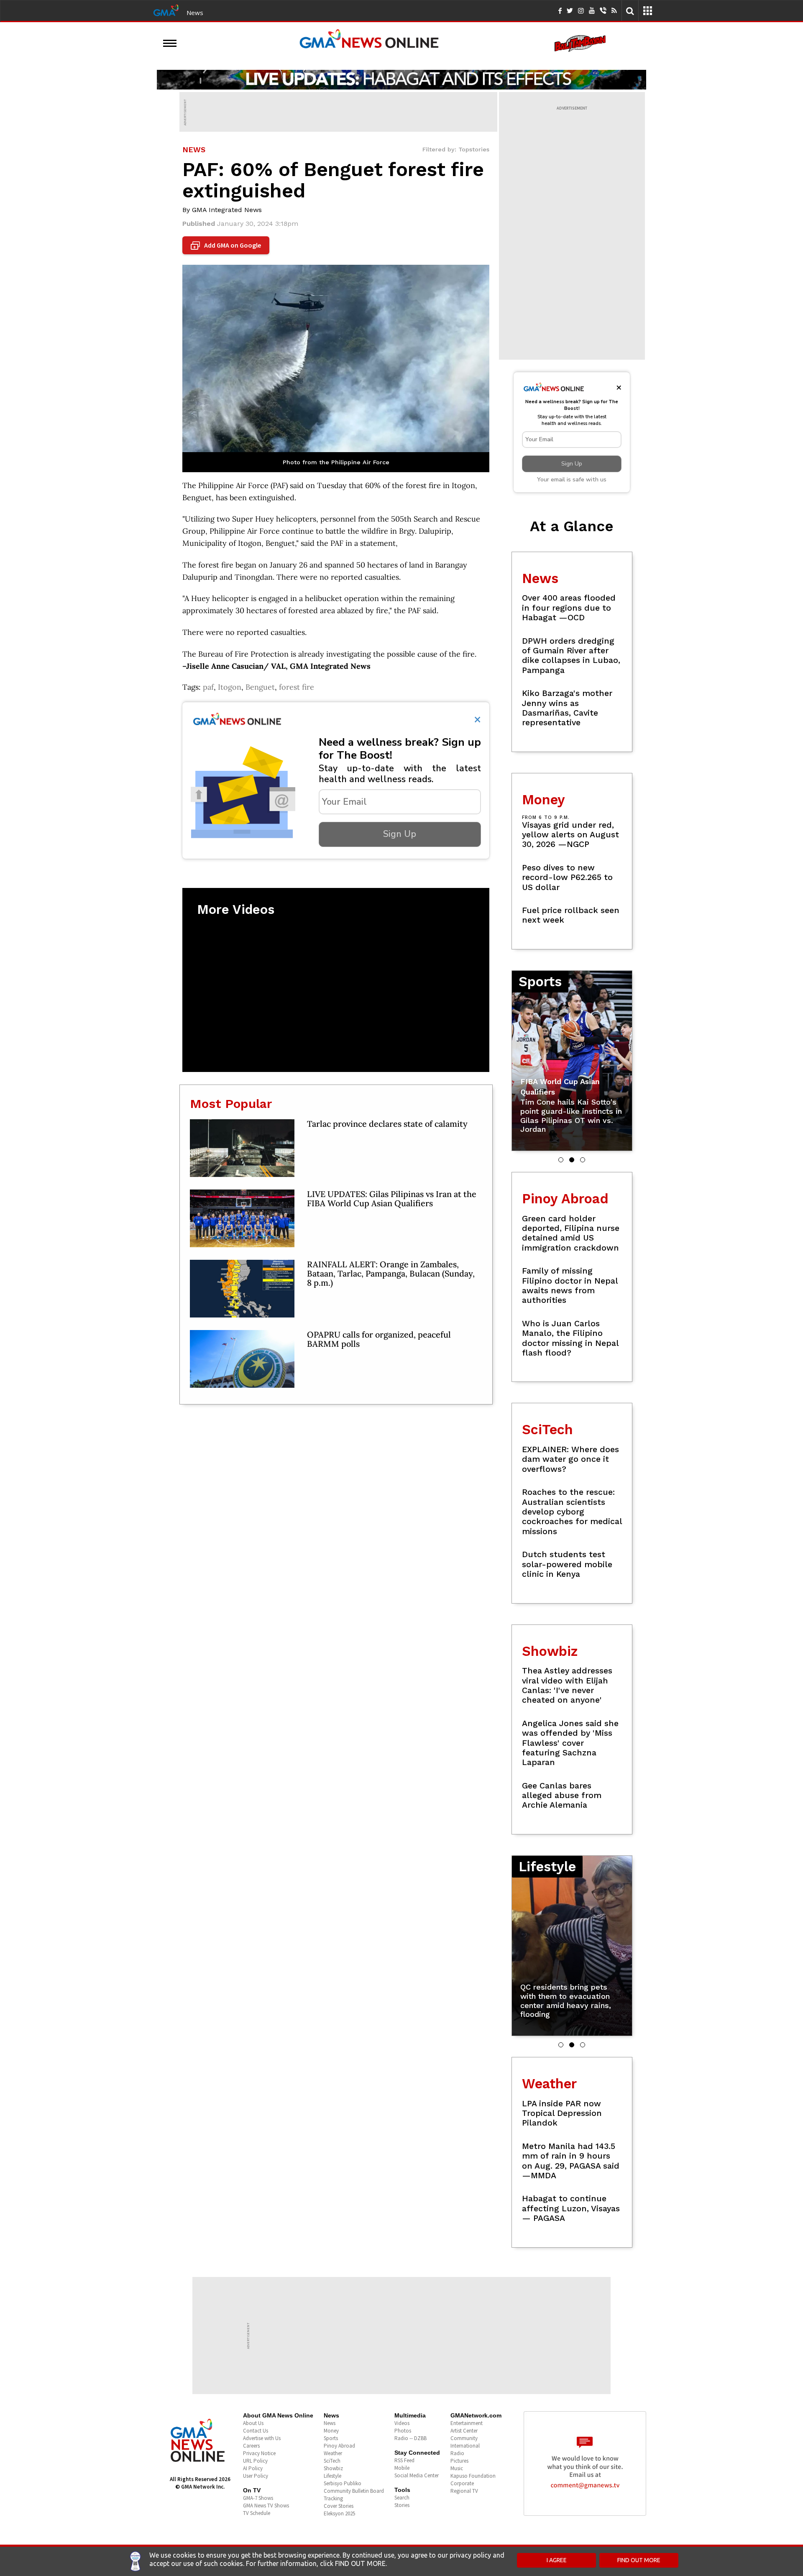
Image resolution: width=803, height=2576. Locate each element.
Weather (333, 2453)
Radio (457, 2453)
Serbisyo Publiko (343, 2483)
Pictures (459, 2461)
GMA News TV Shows (266, 2506)
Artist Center (464, 2431)
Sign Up (400, 834)
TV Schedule (257, 2513)
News (195, 13)
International (465, 2446)
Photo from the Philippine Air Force (336, 462)
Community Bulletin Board (354, 2491)
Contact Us (256, 2431)
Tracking (333, 2498)
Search (402, 2498)
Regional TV (464, 2491)
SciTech (332, 2461)
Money (331, 2431)
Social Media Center (417, 2475)
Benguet (260, 687)
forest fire (297, 687)
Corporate (462, 2483)
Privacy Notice (259, 2453)
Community (464, 2438)
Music (457, 2468)
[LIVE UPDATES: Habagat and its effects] (401, 79)
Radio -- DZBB (410, 2438)
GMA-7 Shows (258, 2498)
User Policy (256, 2476)
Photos (403, 2431)
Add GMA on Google (227, 246)
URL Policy (255, 2461)
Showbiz (333, 2468)
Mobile (402, 2468)
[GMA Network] (166, 10)
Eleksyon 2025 (339, 2513)
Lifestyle (332, 2476)
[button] (561, 1160)
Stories (402, 2505)
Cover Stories (339, 2506)
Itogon (230, 687)
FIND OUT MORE (639, 2560)
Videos (402, 2423)
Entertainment (467, 2423)
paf (208, 687)
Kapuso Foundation (473, 2476)
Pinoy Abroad (339, 2446)
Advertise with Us (262, 2438)
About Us (253, 2423)
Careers (251, 2446)
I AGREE (557, 2560)
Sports (331, 2438)
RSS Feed (404, 2460)
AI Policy (253, 2468)
